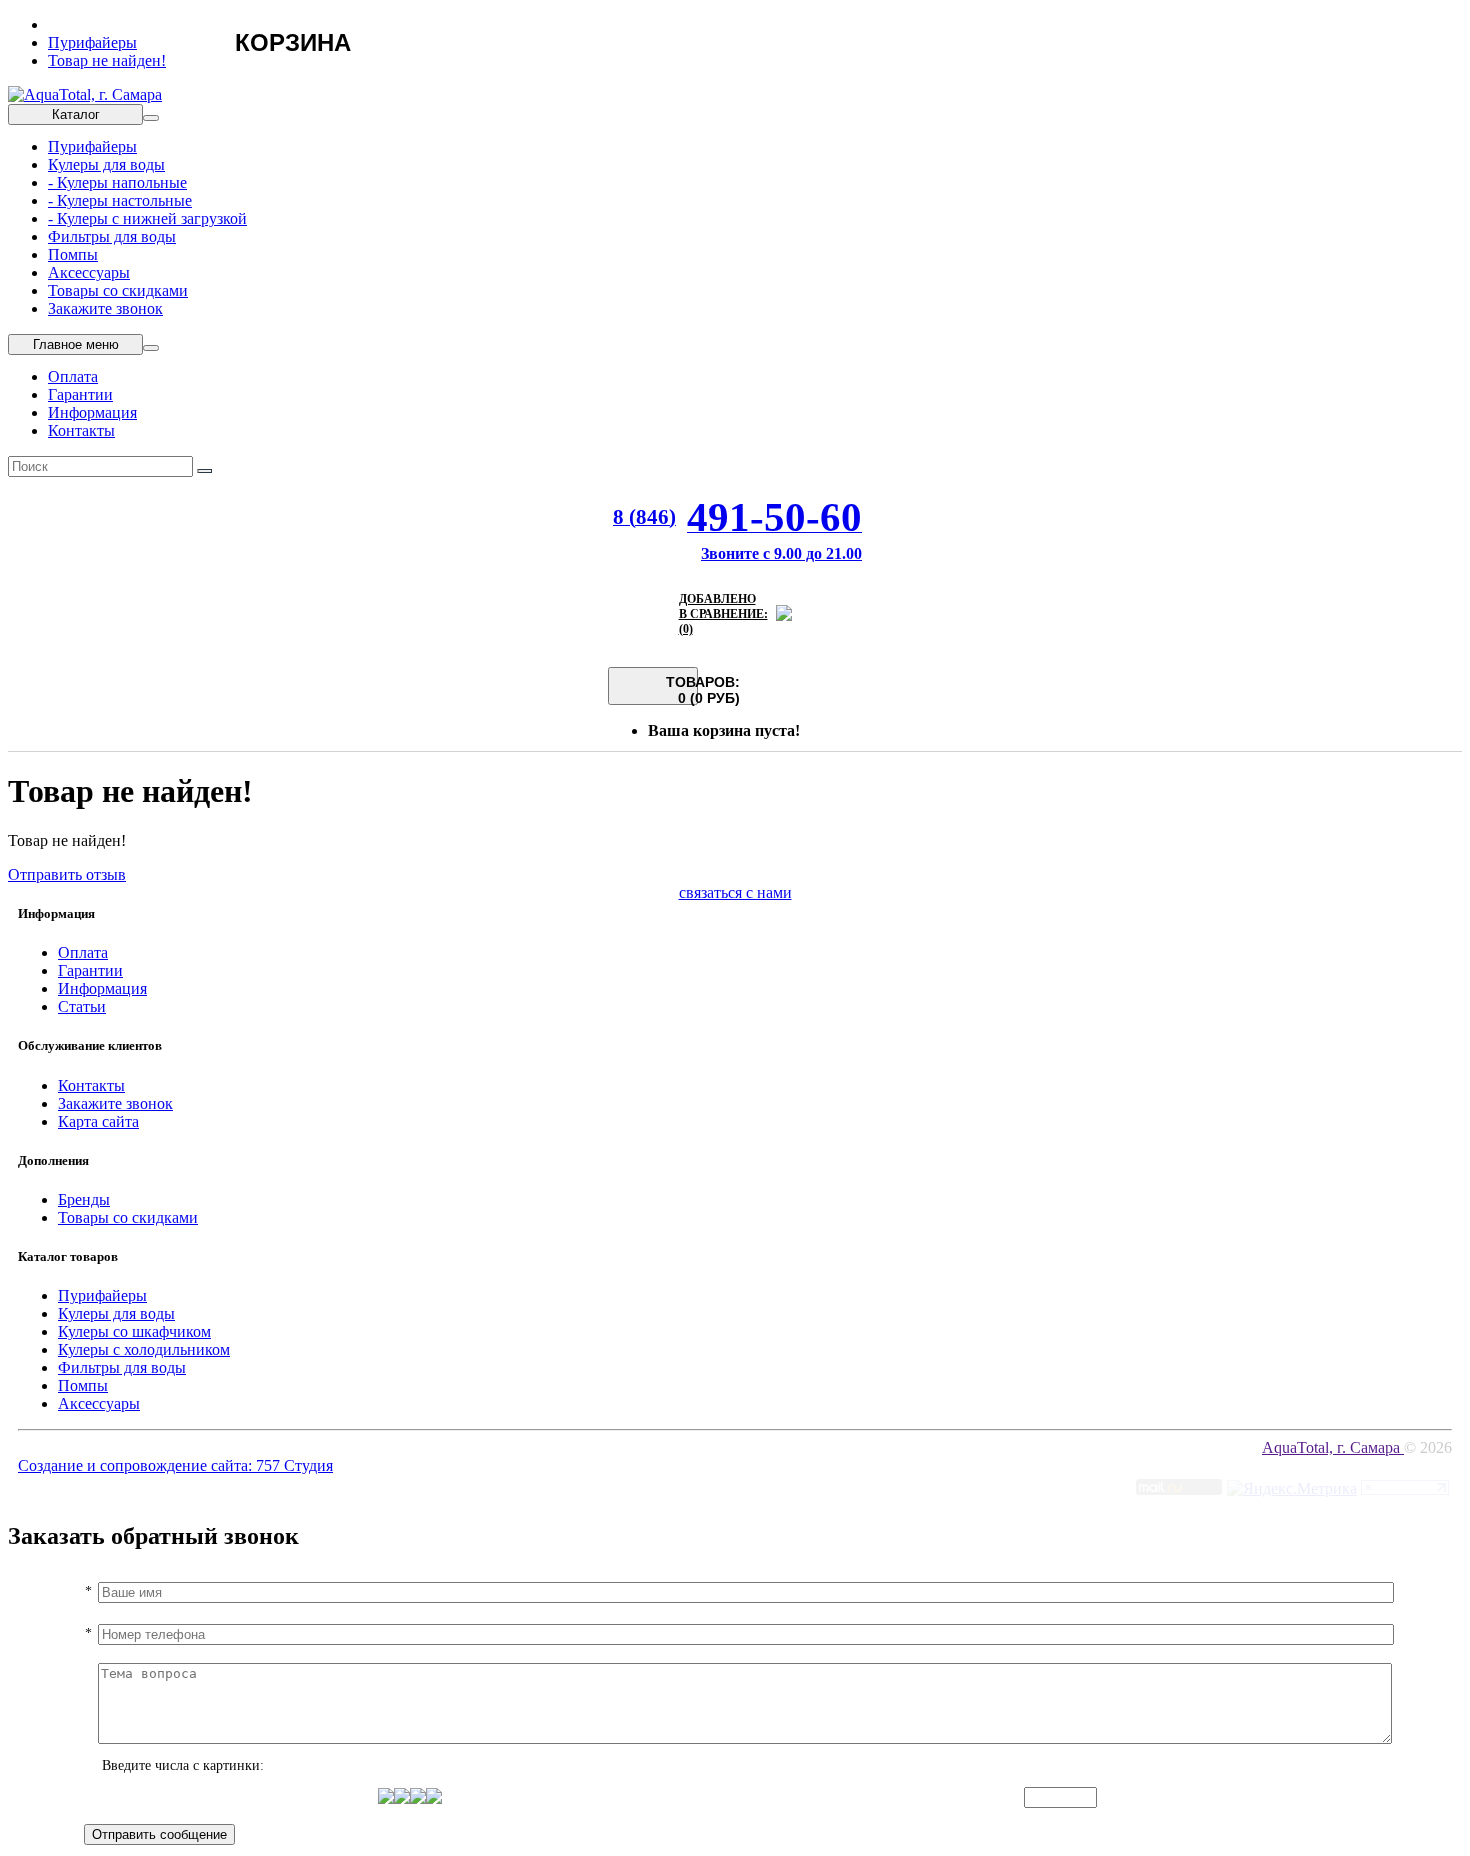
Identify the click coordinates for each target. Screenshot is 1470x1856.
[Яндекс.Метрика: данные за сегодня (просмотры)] (1292, 1489)
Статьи (82, 1006)
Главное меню (76, 344)
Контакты (81, 430)
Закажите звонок (105, 308)
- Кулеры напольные (117, 182)
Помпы (73, 254)
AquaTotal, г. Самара (1333, 1447)
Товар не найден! (107, 60)
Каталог (76, 114)
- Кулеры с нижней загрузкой (147, 218)
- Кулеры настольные (120, 200)
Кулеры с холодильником (144, 1349)
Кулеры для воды (106, 164)
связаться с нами (735, 892)
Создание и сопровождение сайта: (137, 1465)
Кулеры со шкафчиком (134, 1331)
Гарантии (80, 394)
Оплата (73, 376)
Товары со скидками (118, 290)
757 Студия (294, 1465)
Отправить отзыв (67, 874)
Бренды (84, 1199)
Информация (92, 412)
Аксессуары (89, 272)
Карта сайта (98, 1121)
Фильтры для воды (112, 236)
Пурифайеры (92, 42)
